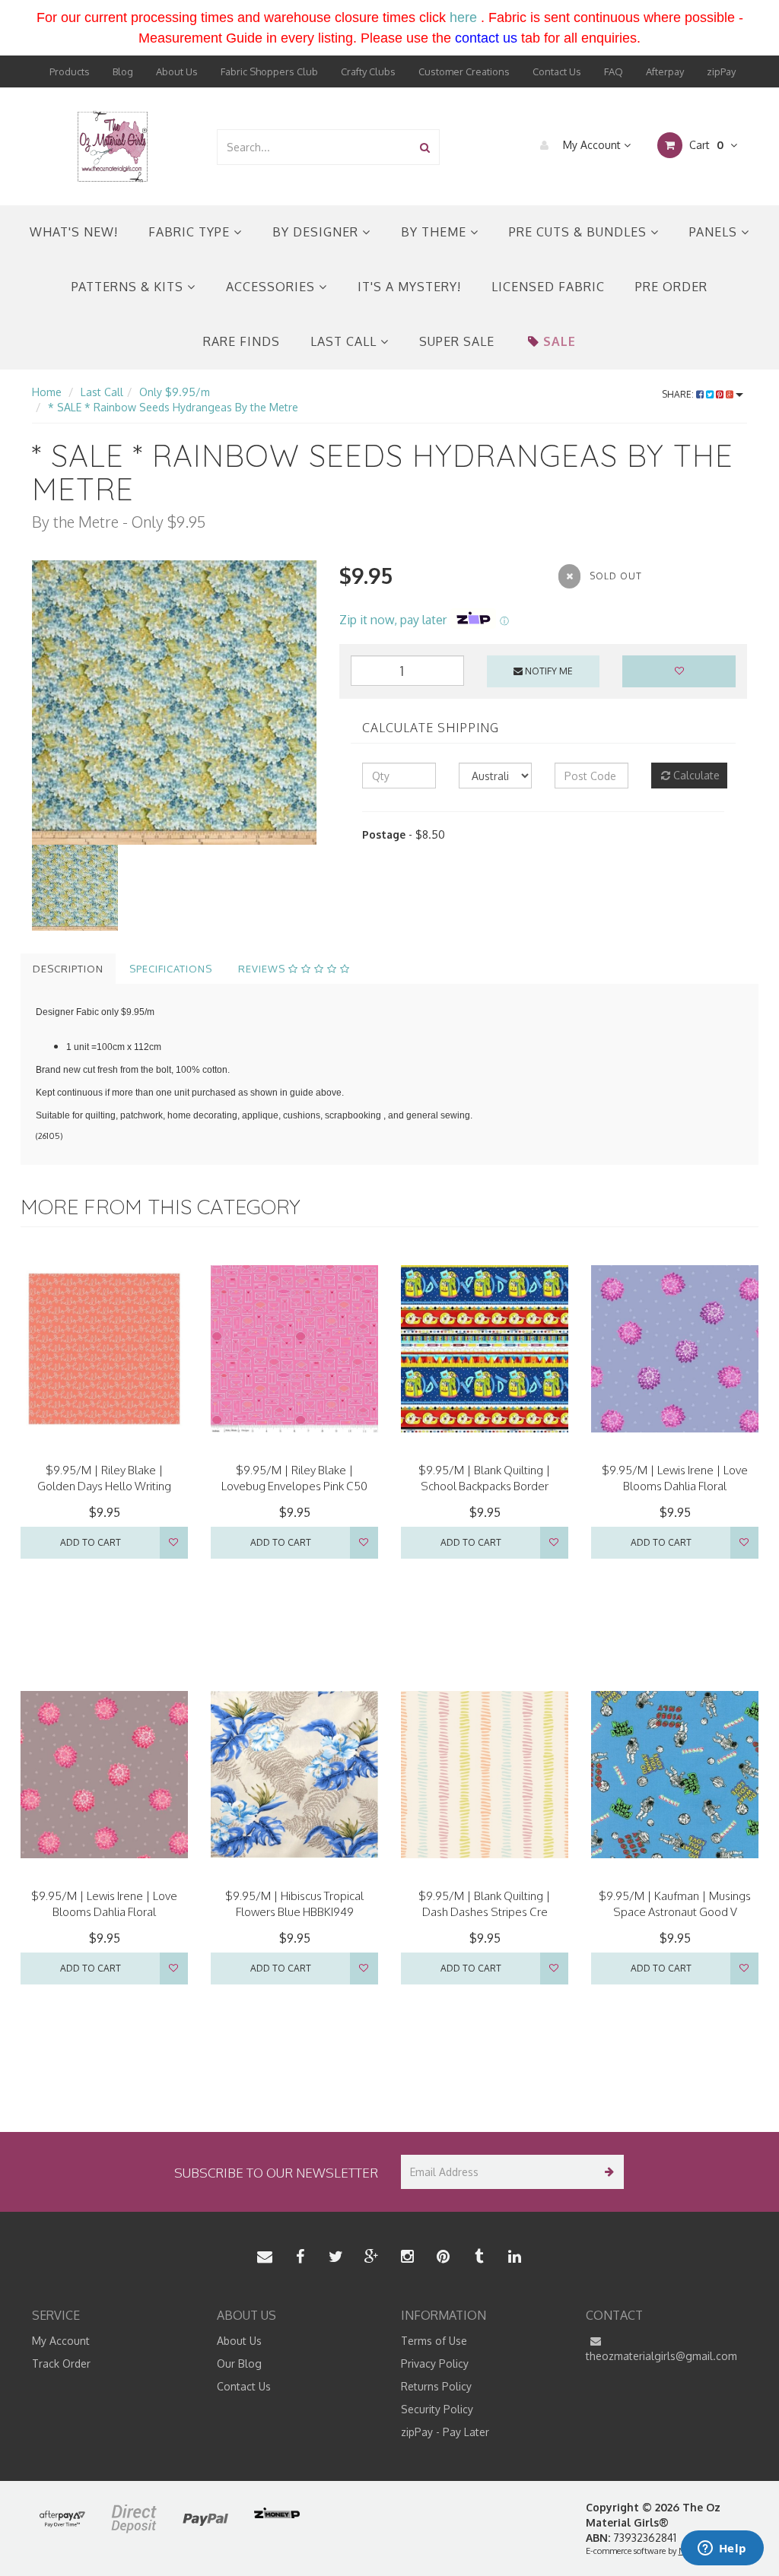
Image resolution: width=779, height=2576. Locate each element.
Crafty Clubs (368, 71)
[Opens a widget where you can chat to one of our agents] (722, 2549)
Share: (679, 394)
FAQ (614, 71)
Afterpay (665, 71)
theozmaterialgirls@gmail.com (661, 2356)
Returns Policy (436, 2386)
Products (70, 71)
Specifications (171, 969)
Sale (560, 341)
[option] (174, 703)
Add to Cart (91, 1542)
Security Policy (437, 2409)
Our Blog (239, 2363)
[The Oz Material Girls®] (113, 146)
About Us (177, 71)
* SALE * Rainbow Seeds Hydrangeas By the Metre (173, 407)
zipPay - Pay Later (445, 2432)
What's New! (74, 232)
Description (68, 969)
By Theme (436, 232)
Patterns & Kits (129, 287)
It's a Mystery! (409, 287)
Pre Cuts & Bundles (580, 232)
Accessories (272, 287)
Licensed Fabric (548, 287)
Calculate (695, 775)
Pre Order (671, 287)
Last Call (345, 341)
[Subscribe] (607, 2172)
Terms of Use (434, 2341)
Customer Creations (464, 71)
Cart (705, 145)
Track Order (61, 2363)
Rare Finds (242, 341)
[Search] (425, 147)
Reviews (263, 969)
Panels (715, 232)
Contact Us (557, 71)
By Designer (317, 232)
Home (47, 392)
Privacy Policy (435, 2363)
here (463, 17)
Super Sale (457, 341)
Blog (123, 71)
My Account (592, 145)
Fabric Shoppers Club (269, 71)
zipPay (721, 71)
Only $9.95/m (175, 392)
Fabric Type (191, 232)
